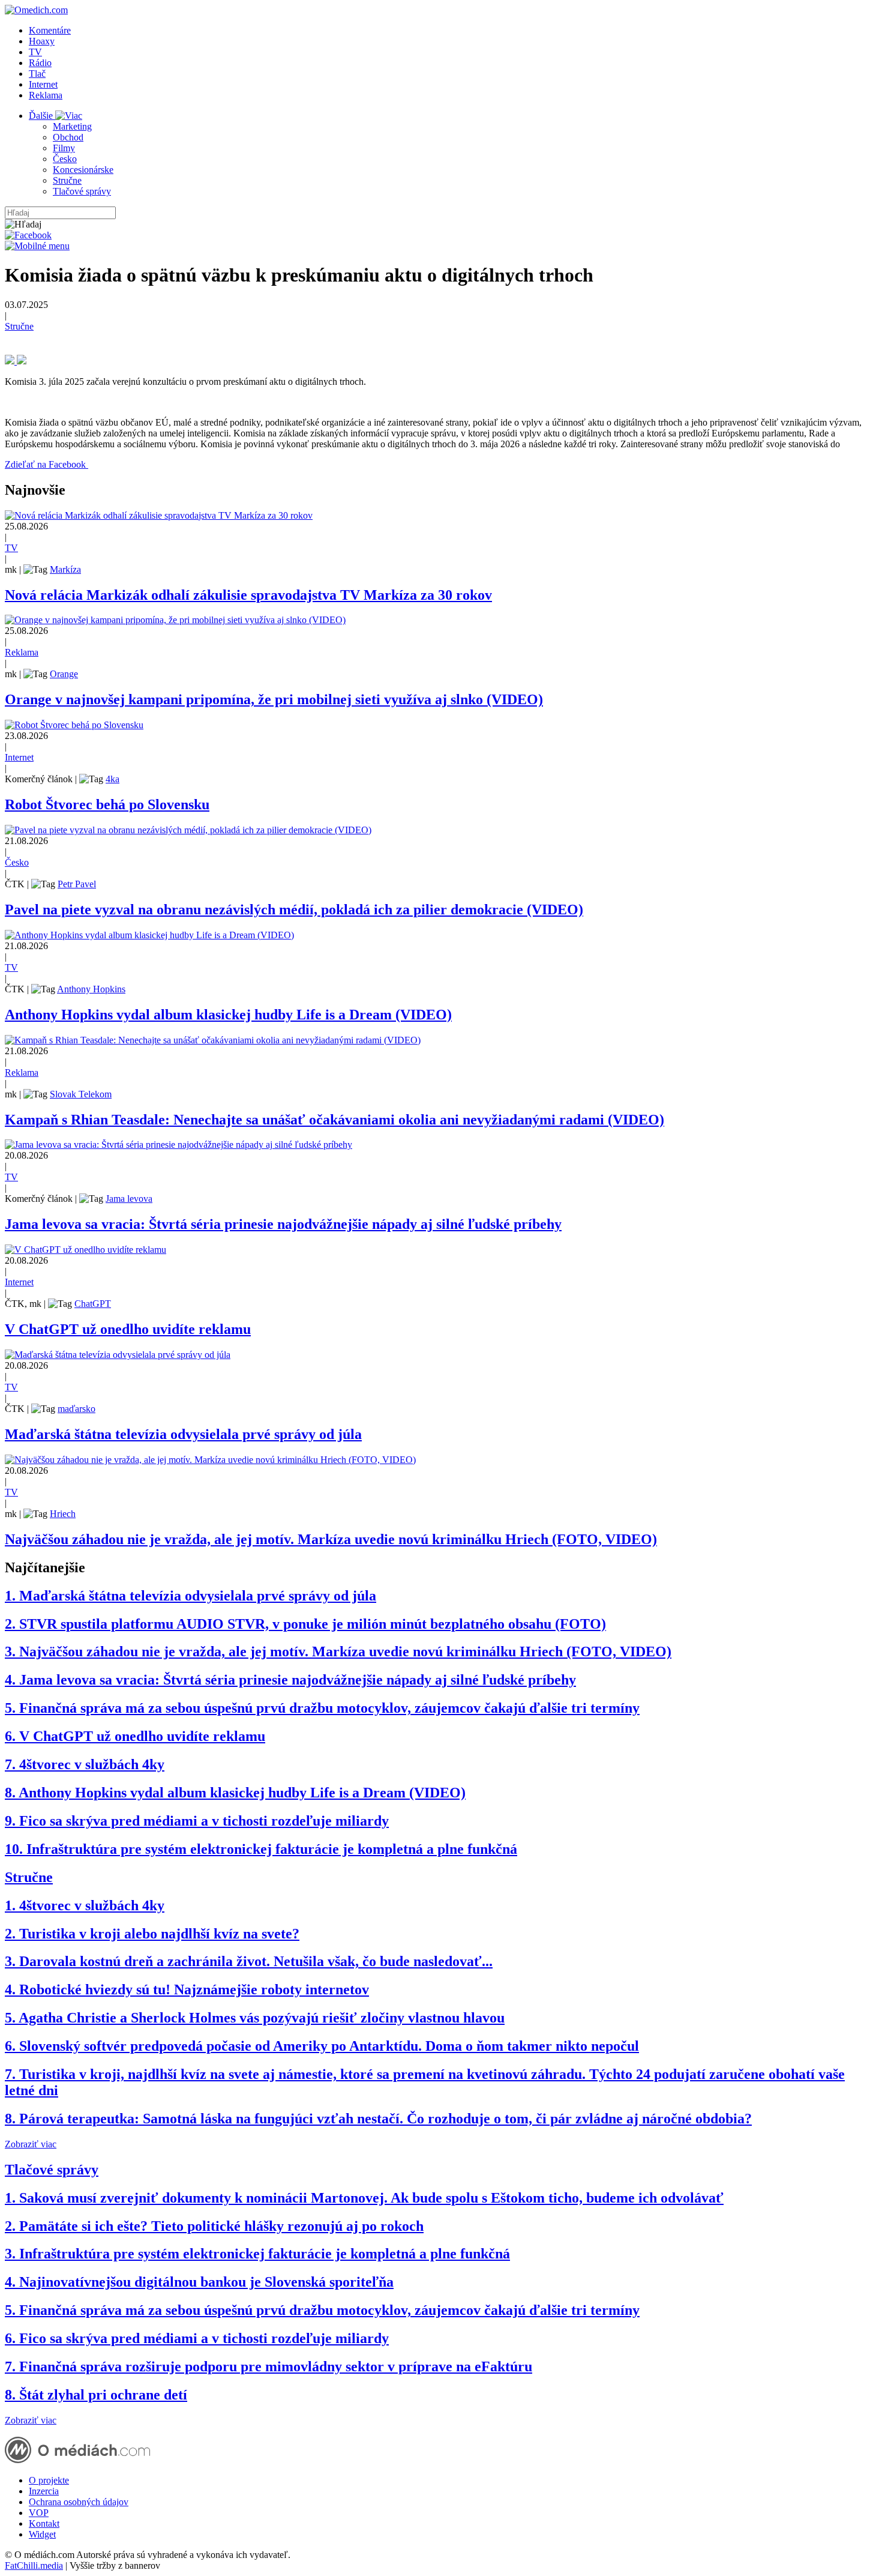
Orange (64, 674)
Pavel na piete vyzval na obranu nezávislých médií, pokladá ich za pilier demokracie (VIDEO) (294, 909)
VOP (39, 2513)
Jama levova (129, 1199)
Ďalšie (42, 116)
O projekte (49, 2480)
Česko (65, 159)
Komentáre (50, 30)
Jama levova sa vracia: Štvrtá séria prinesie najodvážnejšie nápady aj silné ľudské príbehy (283, 1224)
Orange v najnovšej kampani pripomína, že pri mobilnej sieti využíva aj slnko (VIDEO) (274, 699)
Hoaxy (42, 41)
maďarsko (76, 1409)
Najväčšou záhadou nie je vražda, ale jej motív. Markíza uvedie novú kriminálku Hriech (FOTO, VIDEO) (331, 1539)
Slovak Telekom (81, 1094)
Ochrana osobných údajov (79, 2502)
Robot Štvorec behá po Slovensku (107, 804)
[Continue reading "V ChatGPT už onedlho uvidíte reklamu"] (85, 1250)
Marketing (72, 126)
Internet (43, 84)
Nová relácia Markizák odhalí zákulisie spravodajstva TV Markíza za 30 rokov (248, 595)
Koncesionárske (83, 170)
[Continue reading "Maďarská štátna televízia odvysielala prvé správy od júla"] (118, 1355)
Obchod (68, 137)
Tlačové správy (82, 191)
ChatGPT (93, 1304)
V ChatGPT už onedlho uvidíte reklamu (128, 1329)
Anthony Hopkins (91, 989)
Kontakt (44, 2523)
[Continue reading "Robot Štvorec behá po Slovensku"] (74, 725)
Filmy (64, 148)
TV (35, 52)
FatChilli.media (34, 2565)
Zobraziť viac (31, 2144)
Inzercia (44, 2491)
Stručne (67, 180)
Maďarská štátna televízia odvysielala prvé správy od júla (183, 1434)
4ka (112, 779)
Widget (42, 2534)
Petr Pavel (77, 884)
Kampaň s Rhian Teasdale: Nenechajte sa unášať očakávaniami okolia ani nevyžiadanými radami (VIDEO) (334, 1120)
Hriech (63, 1514)
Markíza (65, 569)
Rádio (40, 63)
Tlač (37, 74)
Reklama (46, 95)
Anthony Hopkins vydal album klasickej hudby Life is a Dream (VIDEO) (228, 1015)
